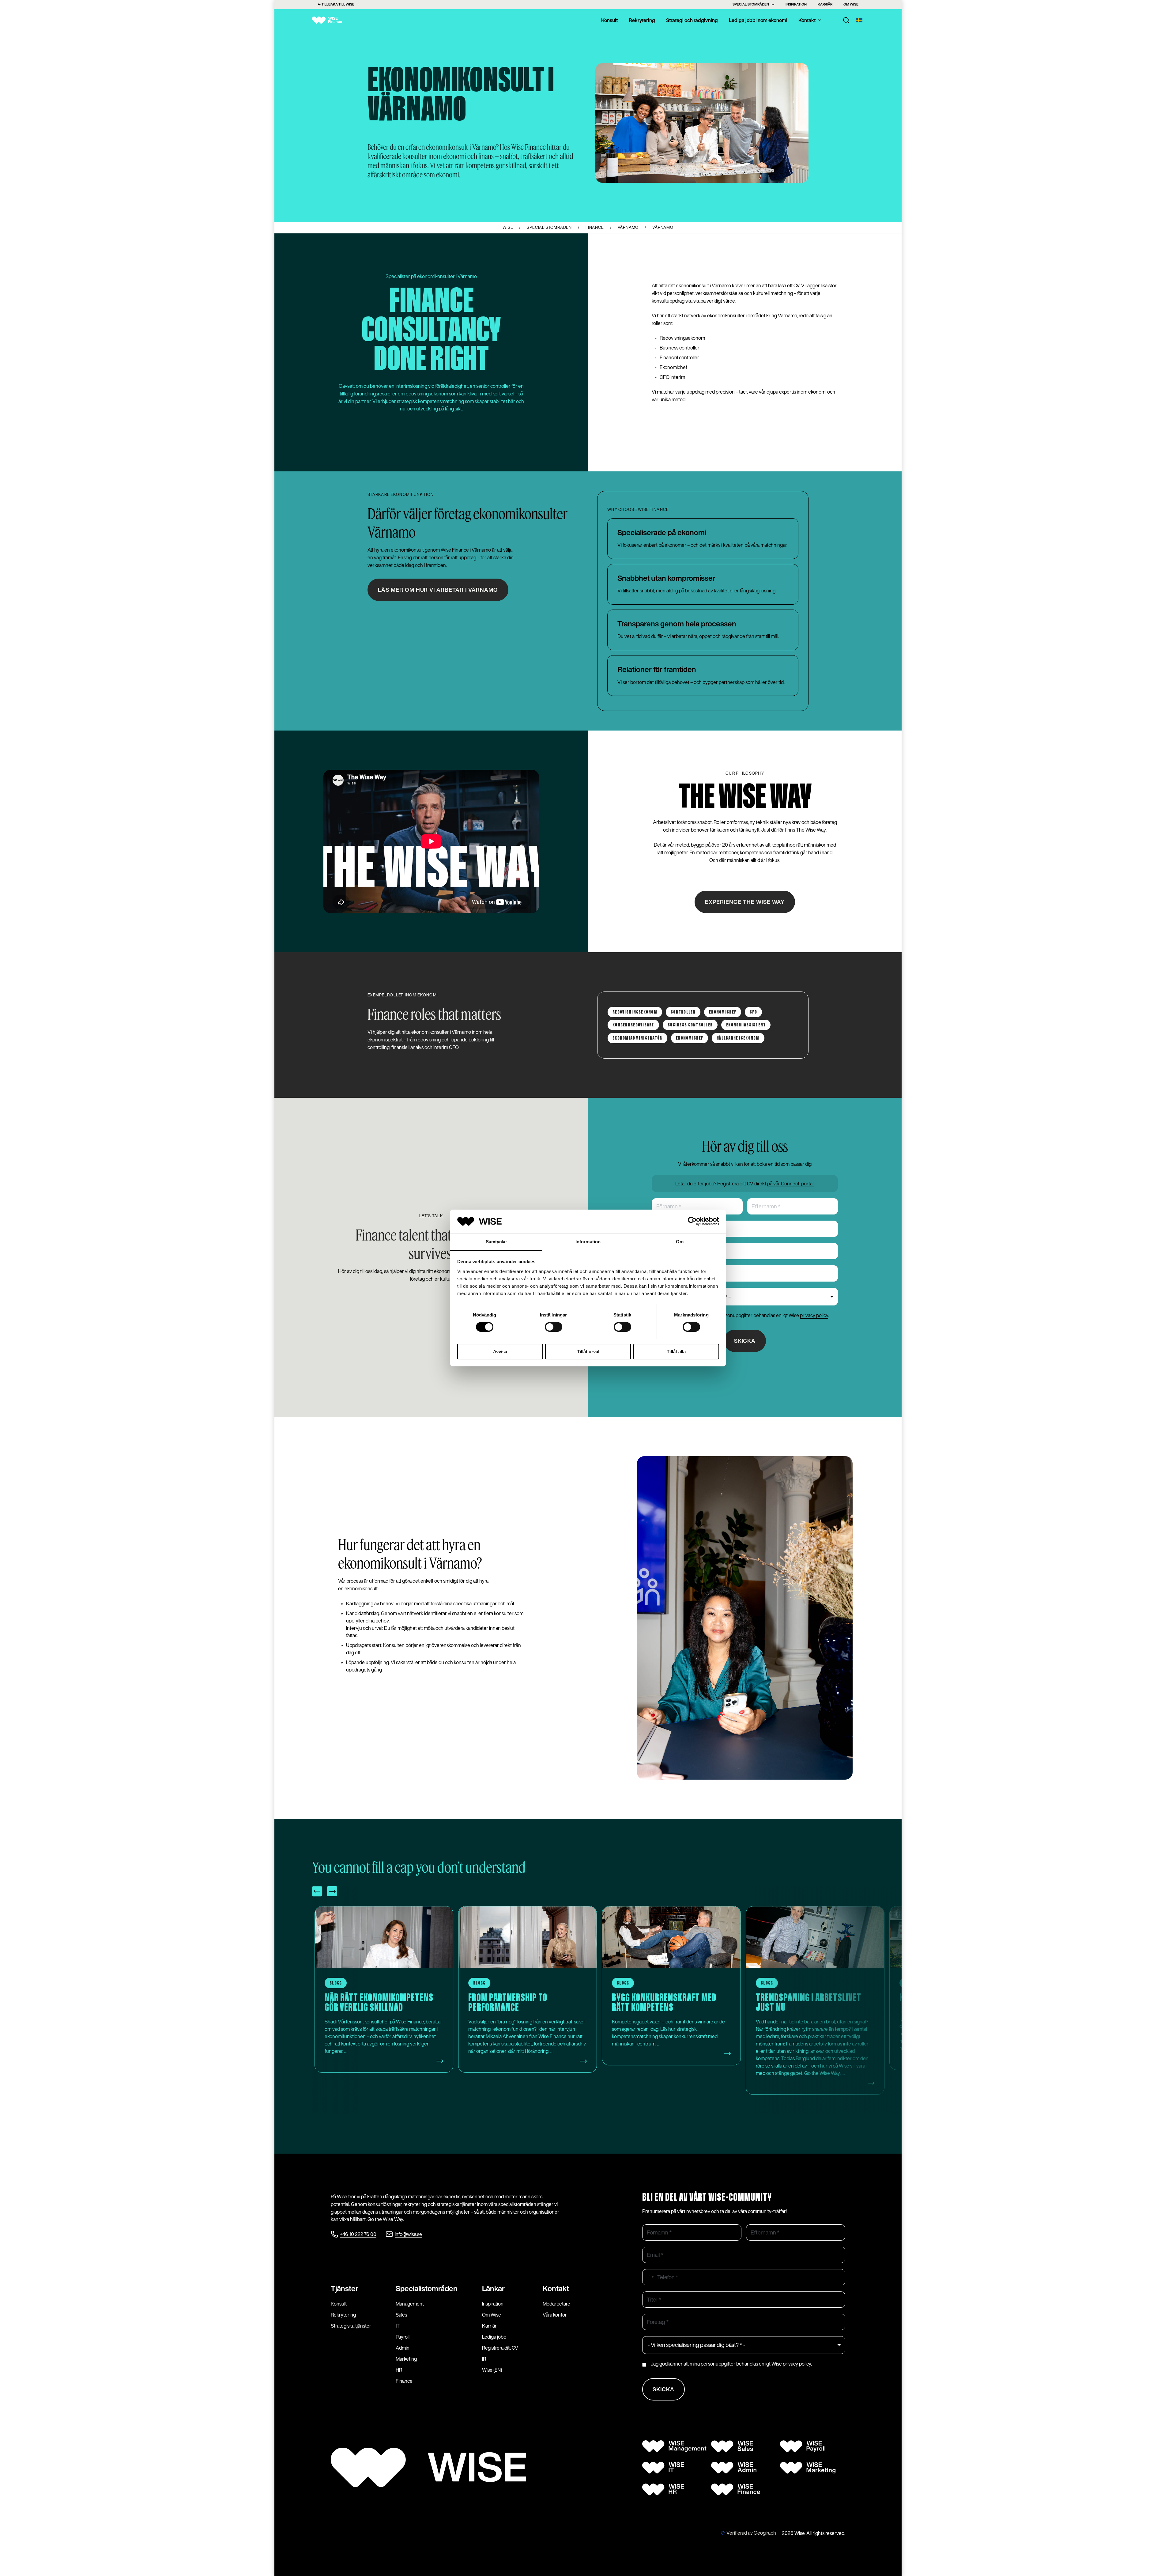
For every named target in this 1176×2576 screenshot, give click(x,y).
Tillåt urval (588, 1352)
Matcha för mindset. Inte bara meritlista (671, 2003)
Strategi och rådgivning (692, 20)
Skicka (745, 1341)
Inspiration (796, 4)
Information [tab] (588, 1242)
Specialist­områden (427, 2288)
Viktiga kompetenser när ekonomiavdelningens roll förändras (813, 2008)
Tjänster (345, 2288)
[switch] (554, 1327)
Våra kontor (555, 2315)
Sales (401, 2315)
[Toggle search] (846, 20)
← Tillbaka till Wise (336, 4)
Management (410, 2304)
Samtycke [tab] (496, 1242)
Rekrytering (642, 20)
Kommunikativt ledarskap (519, 1998)
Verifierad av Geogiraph (751, 2533)
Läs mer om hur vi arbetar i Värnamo (438, 590)
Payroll (403, 2337)
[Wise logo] (332, 20)
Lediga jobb (494, 2337)
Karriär (825, 4)
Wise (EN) (492, 2370)
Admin (403, 2348)
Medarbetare (556, 2304)
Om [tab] (680, 1242)
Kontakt (807, 20)
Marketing (406, 2359)
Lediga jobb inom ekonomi (758, 20)
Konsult (609, 20)
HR (399, 2370)
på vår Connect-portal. (791, 1184)
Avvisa (500, 1352)
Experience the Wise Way (745, 902)
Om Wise (851, 4)
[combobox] (649, 2277)
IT (398, 2326)
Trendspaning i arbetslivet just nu (378, 2003)
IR (484, 2359)
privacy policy (814, 1315)
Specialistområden (751, 4)
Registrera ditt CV (500, 2348)
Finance (404, 2381)
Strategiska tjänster (351, 2326)
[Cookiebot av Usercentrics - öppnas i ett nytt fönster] (692, 1221)
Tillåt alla (676, 1352)
